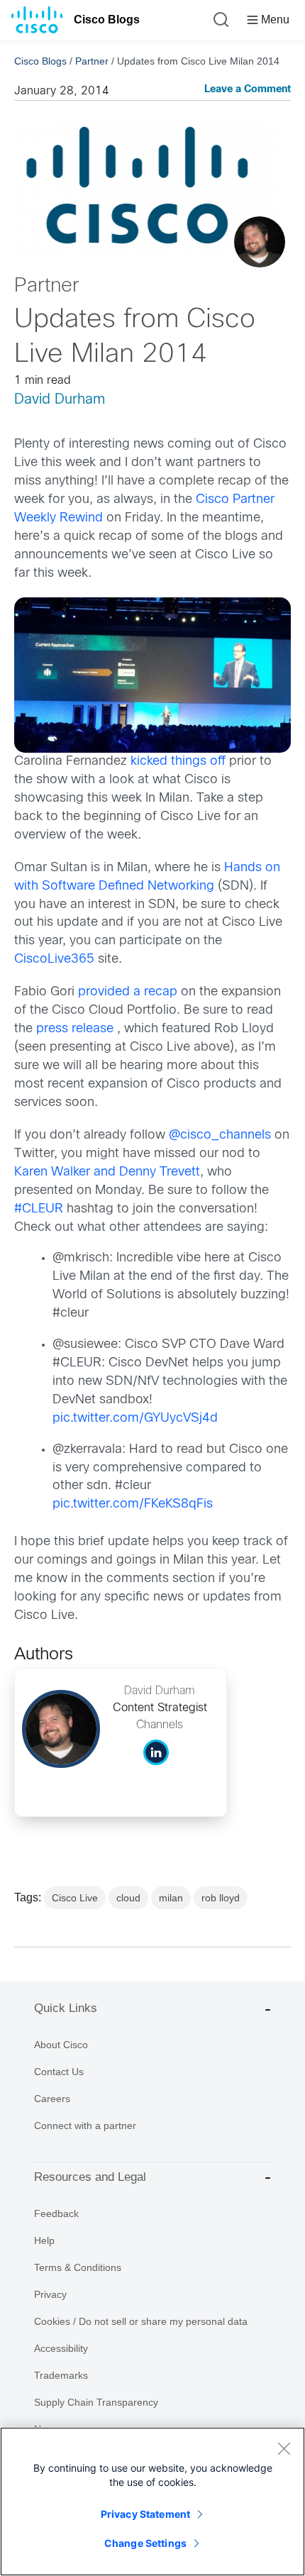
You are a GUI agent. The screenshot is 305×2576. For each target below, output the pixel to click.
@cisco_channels (220, 1135)
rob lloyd (221, 1898)
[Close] (284, 2448)
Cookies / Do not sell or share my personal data (141, 2321)
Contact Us (59, 2072)
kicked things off (178, 762)
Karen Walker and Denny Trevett (107, 1172)
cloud (128, 1898)
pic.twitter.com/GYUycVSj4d (135, 1419)
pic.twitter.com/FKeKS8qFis (133, 1504)
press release (75, 1029)
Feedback (56, 2213)
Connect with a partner (85, 2126)
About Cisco (61, 2045)
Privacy (50, 2294)
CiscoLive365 (54, 960)
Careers (52, 2099)
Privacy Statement (145, 2514)
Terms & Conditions (78, 2267)
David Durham (60, 400)
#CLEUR (39, 1209)
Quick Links (66, 2008)
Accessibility (61, 2348)
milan (171, 1898)
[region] (152, 2502)
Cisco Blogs (107, 20)
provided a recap (128, 992)
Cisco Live (75, 1898)
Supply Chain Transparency (96, 2402)
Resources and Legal (90, 2177)
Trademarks (61, 2375)
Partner (92, 61)
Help (44, 2240)
